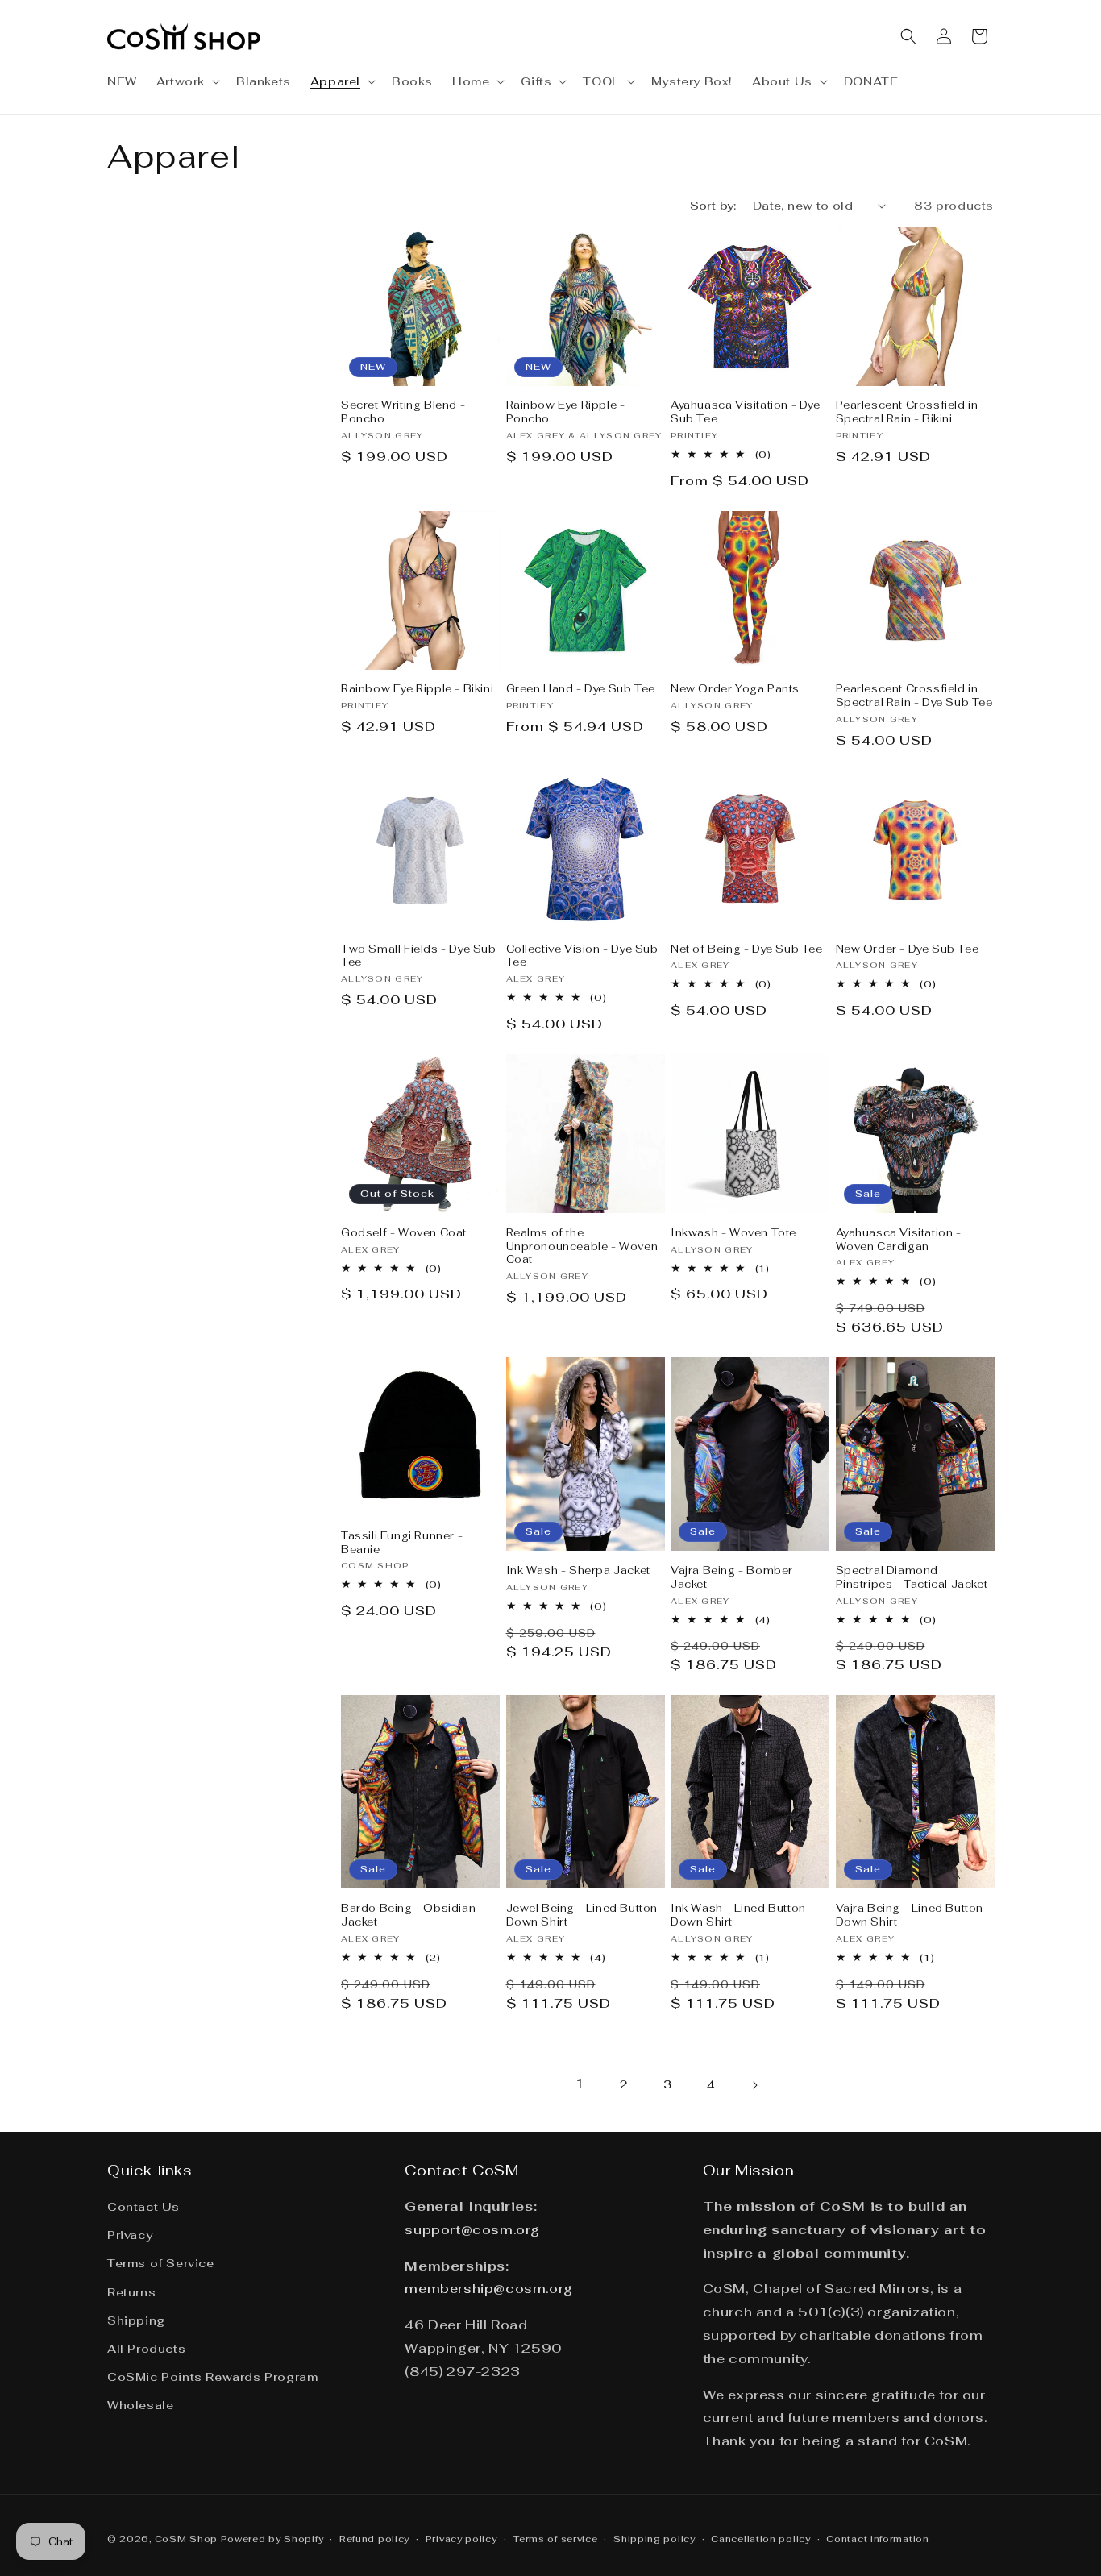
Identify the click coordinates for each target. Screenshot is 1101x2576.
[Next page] (754, 2085)
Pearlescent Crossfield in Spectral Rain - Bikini (907, 412)
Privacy (130, 2235)
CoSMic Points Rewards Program (212, 2377)
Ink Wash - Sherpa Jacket (578, 1571)
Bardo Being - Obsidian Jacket (408, 1915)
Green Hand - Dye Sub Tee (581, 689)
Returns (131, 2292)
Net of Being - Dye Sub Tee (747, 949)
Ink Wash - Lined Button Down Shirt (738, 1915)
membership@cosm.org (488, 2289)
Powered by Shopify (272, 2539)
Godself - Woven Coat (404, 1233)
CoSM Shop (186, 2539)
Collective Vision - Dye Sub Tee (582, 956)
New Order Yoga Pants (735, 689)
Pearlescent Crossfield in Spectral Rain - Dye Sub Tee (914, 696)
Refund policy (374, 2539)
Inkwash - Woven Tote (733, 1233)
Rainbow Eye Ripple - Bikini (417, 689)
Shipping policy (654, 2539)
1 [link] (580, 2084)
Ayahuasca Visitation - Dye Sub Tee (746, 412)
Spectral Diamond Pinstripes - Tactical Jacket (912, 1578)
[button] (187, 81)
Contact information (877, 2539)
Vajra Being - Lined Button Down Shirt (910, 1915)
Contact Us (143, 2207)
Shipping (136, 2320)
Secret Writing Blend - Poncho (403, 412)
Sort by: (713, 206)
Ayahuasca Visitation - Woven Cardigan (899, 1240)
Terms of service (555, 2539)
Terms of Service (161, 2263)
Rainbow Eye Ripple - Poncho (566, 412)
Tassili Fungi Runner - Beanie (402, 1543)
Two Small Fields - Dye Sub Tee (419, 956)
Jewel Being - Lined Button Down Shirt (582, 1915)
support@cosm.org (472, 2230)
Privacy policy (461, 2539)
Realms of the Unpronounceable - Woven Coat (582, 1247)
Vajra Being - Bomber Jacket (732, 1578)
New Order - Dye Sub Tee (908, 949)
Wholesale (140, 2405)
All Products (146, 2349)
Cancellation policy (760, 2539)
